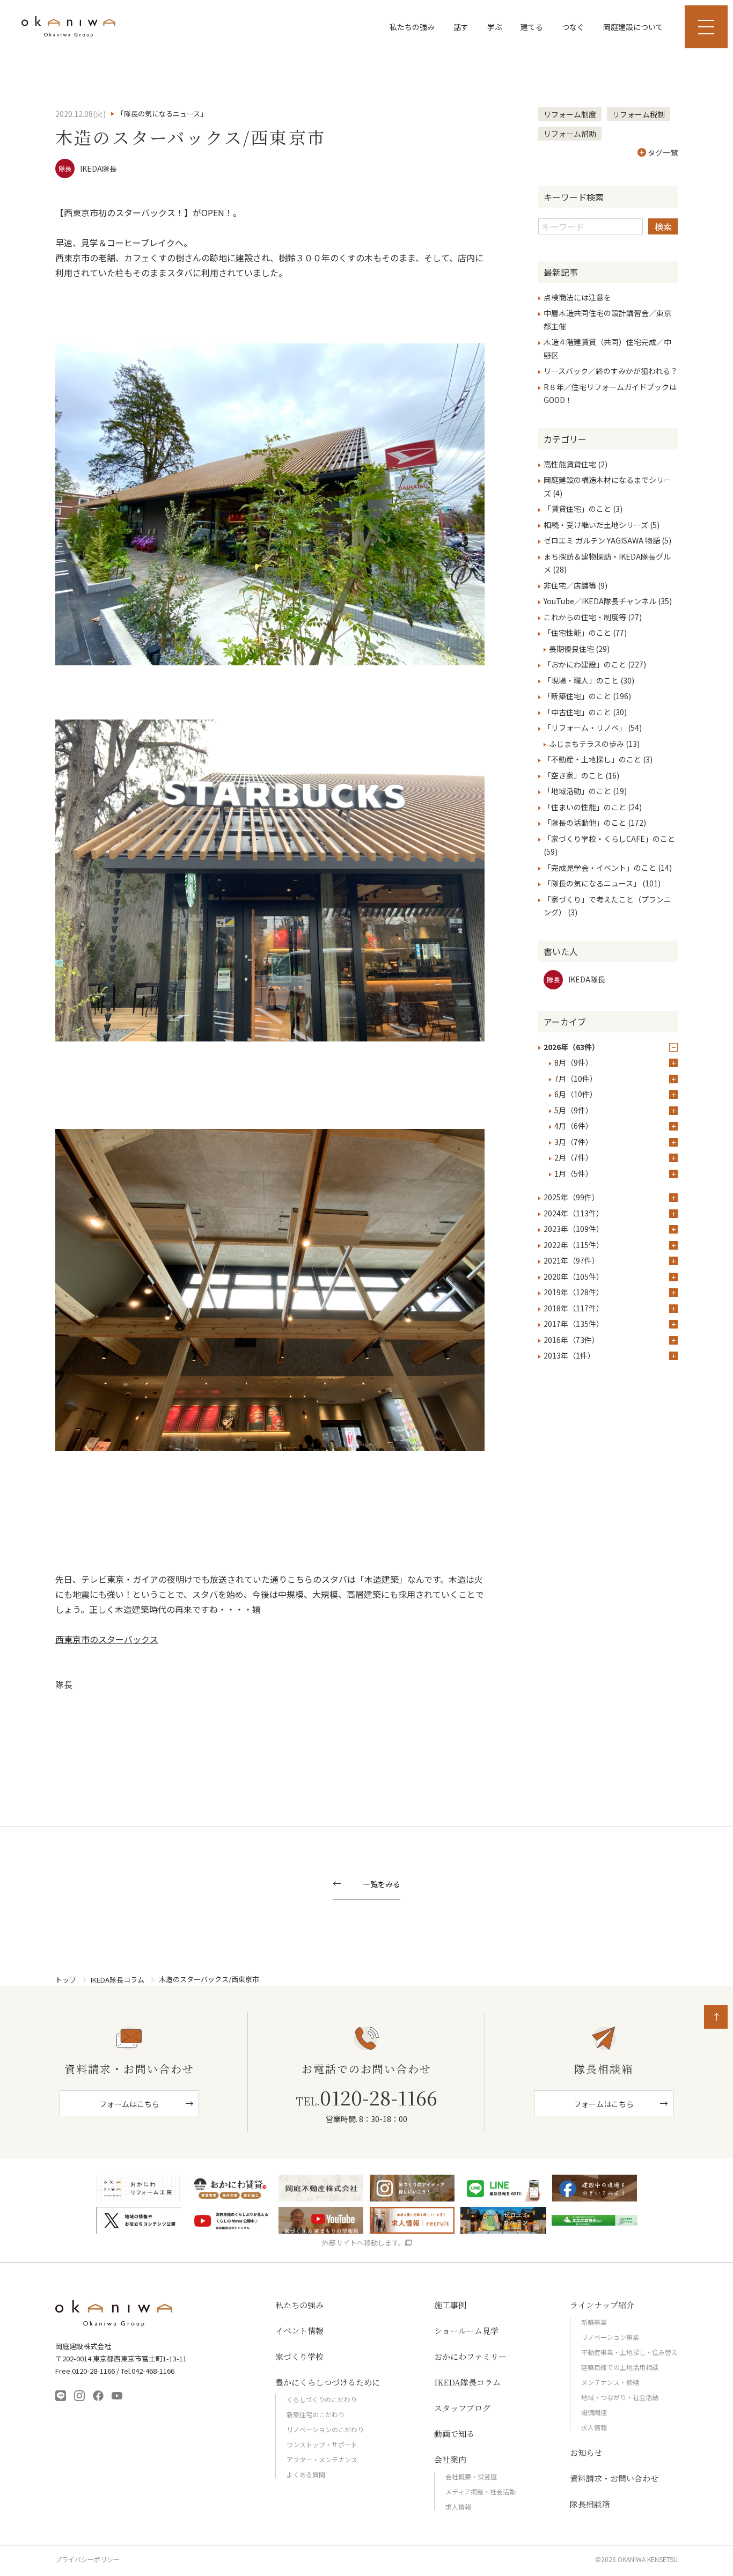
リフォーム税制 (639, 114)
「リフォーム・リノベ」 (585, 728)
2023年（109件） (574, 1229)
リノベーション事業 (610, 2337)
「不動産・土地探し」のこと (592, 759)
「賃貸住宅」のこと (577, 509)
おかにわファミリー (470, 2356)
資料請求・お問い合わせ (614, 2478)
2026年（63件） (571, 1047)
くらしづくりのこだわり (322, 2399)
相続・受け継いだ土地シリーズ (596, 525)
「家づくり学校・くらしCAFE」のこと (609, 839)
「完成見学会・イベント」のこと (600, 868)
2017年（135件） (574, 1324)
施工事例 (450, 2305)
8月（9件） (574, 1062)
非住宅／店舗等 (570, 585)
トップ (66, 1980)
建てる (532, 27)
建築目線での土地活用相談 (620, 2367)
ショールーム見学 (466, 2331)
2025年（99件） (571, 1197)
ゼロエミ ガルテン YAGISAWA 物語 (602, 540)
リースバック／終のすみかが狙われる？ (611, 371)
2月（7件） (574, 1157)
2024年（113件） (574, 1213)
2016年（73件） (571, 1340)
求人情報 (458, 2507)
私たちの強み (412, 27)
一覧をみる (382, 1885)
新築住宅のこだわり (316, 2414)
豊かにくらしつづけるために (328, 2382)
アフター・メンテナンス (322, 2459)
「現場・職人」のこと (581, 680)
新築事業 (594, 2322)
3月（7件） (574, 1142)
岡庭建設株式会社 (114, 2314)
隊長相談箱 (590, 2504)
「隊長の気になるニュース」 (592, 883)
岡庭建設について (633, 27)
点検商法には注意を (577, 297)
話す (461, 27)
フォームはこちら (129, 2104)
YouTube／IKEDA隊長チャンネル (600, 601)
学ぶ (495, 27)
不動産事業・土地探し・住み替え (629, 2352)
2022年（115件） (574, 1245)
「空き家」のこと (574, 775)
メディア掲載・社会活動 (481, 2491)
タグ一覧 (663, 152)
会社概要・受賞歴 (471, 2476)
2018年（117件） (574, 1308)
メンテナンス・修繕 (610, 2382)
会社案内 (450, 2459)
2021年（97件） (571, 1260)
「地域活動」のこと (577, 791)
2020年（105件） (574, 1276)
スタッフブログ (462, 2408)
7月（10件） (576, 1078)
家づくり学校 (299, 2356)
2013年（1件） (569, 1355)
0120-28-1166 (366, 2097)
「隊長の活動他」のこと (585, 823)
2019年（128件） (574, 1292)
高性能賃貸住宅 (570, 464)
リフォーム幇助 (570, 134)
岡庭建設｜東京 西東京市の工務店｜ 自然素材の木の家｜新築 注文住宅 (68, 27)
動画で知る (454, 2434)
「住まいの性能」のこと (585, 807)
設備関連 (594, 2412)
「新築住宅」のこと (577, 696)
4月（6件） (574, 1126)
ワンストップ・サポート (322, 2444)
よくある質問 (306, 2474)
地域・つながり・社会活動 (620, 2397)
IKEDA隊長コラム (118, 1980)
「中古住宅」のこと (577, 712)
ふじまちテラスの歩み (587, 744)
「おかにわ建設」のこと (585, 664)
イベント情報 (299, 2331)
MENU (706, 27)
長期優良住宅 (571, 649)
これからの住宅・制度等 (585, 617)
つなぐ (573, 27)
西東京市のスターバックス (107, 1639)
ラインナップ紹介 (602, 2305)
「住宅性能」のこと (577, 633)
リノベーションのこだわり (325, 2429)
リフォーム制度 (570, 114)
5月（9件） (574, 1110)
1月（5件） (574, 1173)
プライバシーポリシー (87, 2559)
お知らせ (586, 2452)
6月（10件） (576, 1094)
